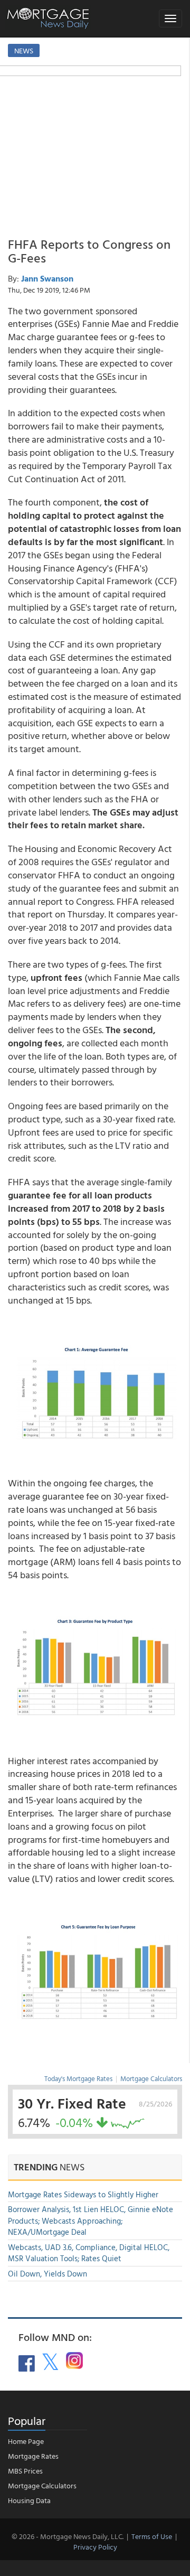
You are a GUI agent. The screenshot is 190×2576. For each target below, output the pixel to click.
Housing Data (29, 2500)
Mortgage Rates (33, 2456)
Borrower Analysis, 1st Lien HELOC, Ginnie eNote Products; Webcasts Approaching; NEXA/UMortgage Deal (91, 2221)
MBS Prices (25, 2471)
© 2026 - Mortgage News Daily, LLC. (68, 2536)
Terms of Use (152, 2536)
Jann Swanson (47, 278)
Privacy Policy (95, 2547)
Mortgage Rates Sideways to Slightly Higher (83, 2194)
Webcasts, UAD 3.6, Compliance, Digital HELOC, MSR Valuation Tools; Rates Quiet (89, 2253)
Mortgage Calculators (151, 2078)
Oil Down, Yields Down (47, 2274)
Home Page (26, 2441)
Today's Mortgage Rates (78, 2078)
